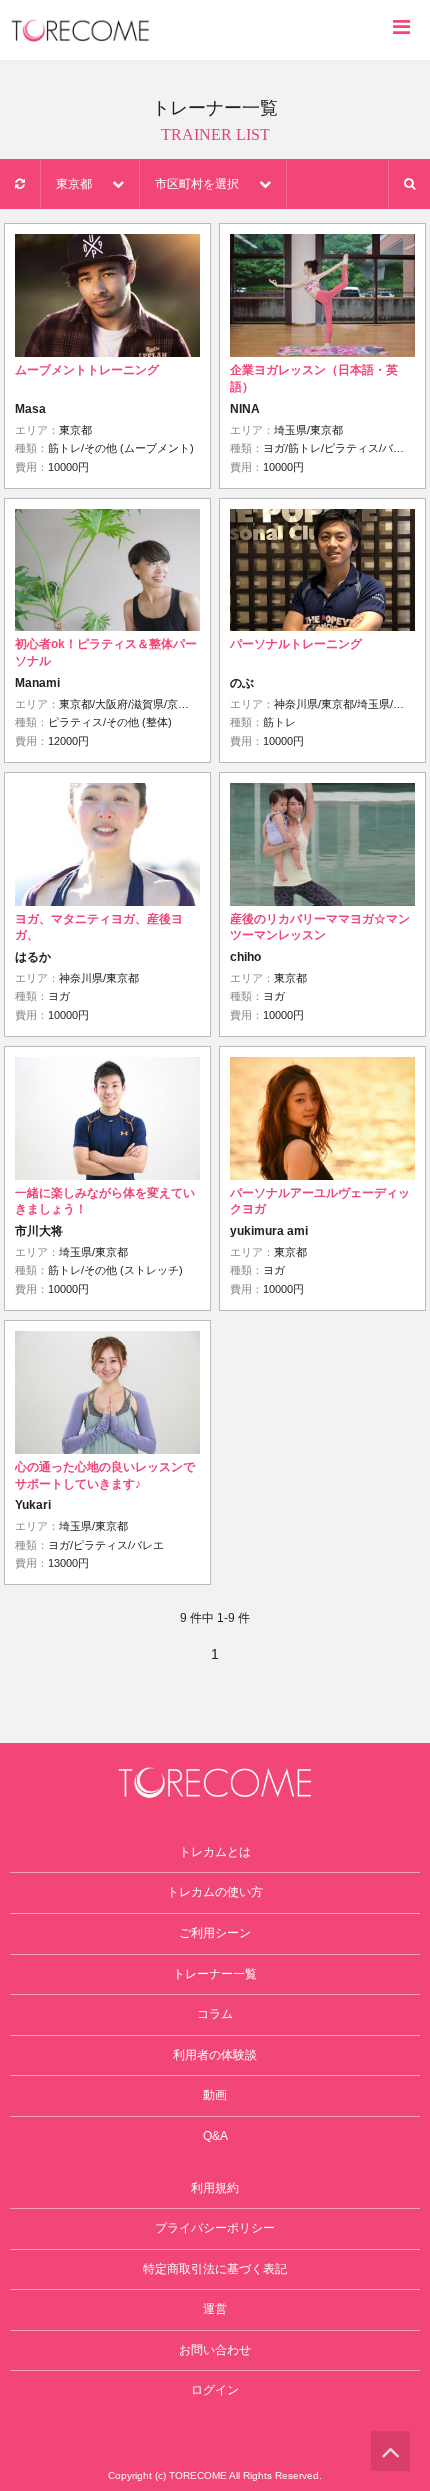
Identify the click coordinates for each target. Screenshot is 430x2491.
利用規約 (215, 2188)
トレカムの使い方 (215, 1892)
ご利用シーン (215, 1933)
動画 (215, 2095)
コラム (215, 2014)
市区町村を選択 (197, 184)
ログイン (215, 2390)
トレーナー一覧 (215, 1974)
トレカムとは (215, 1852)
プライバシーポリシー (215, 2228)
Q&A (215, 2136)
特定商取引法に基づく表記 (215, 2269)
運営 (215, 2309)
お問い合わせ (215, 2350)
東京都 (74, 184)
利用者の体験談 (215, 2055)
